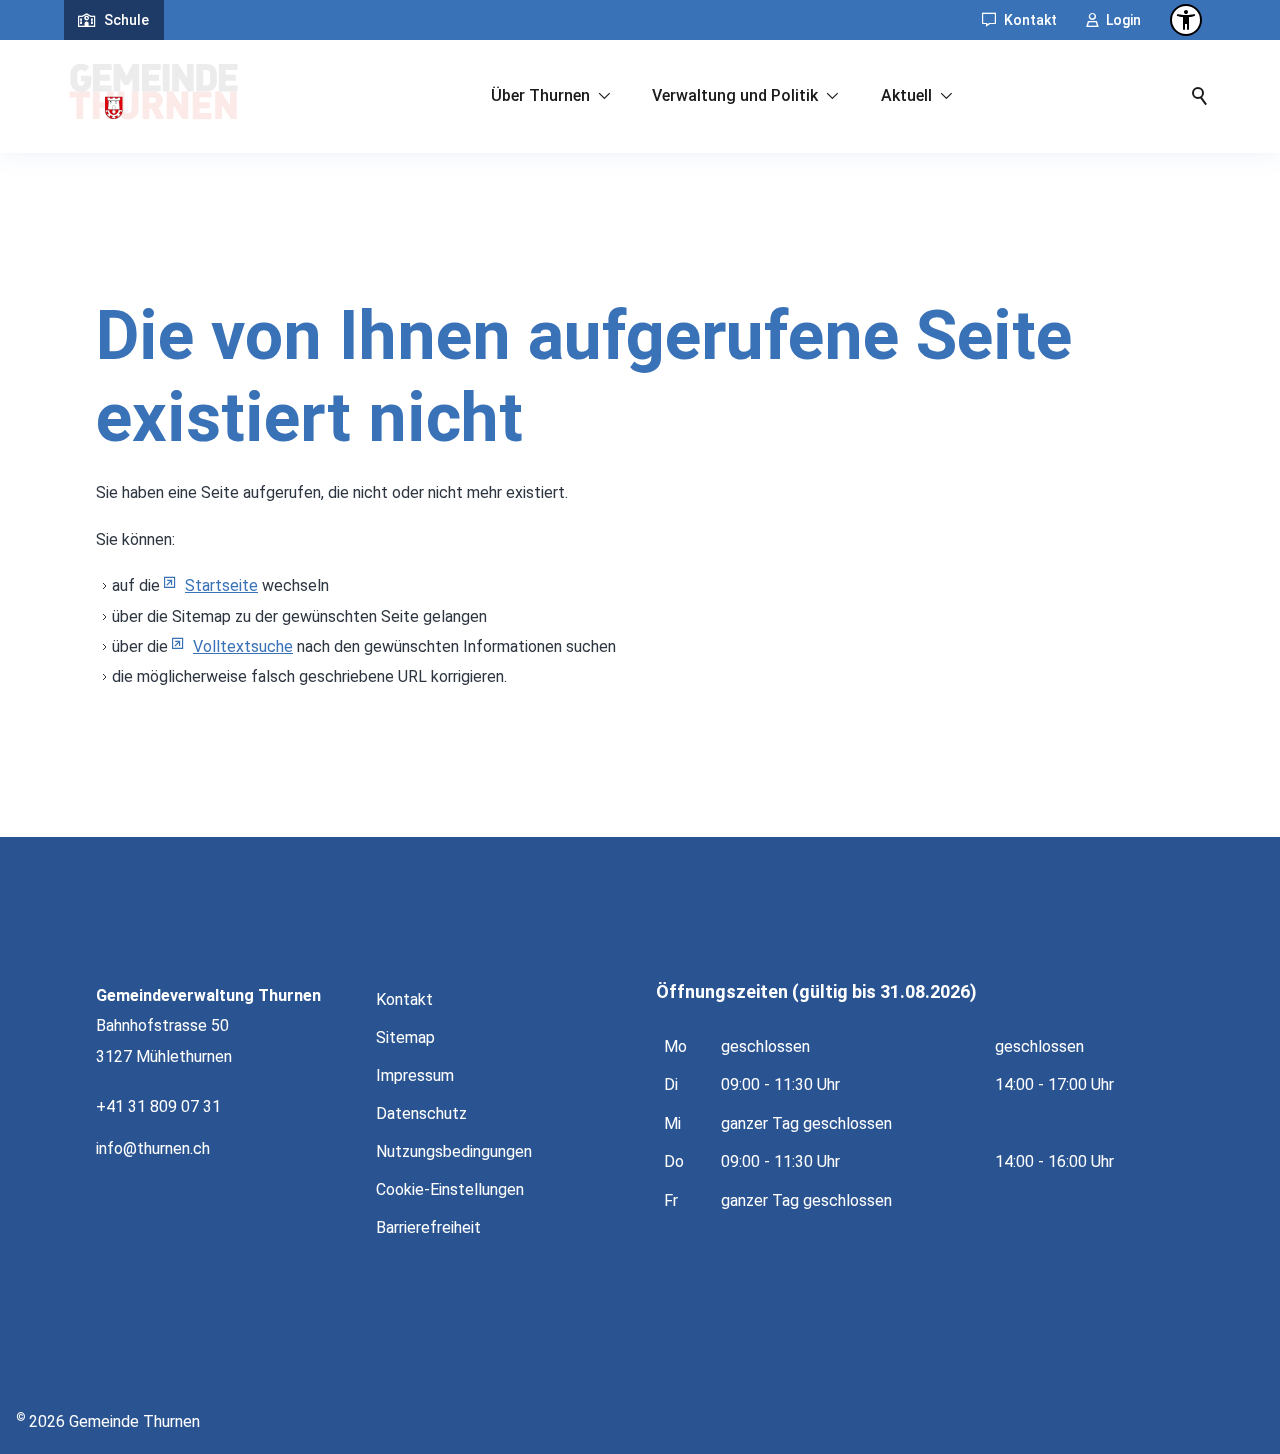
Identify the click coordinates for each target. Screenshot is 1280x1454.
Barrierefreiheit (428, 1227)
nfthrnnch (154, 1148)
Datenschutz (421, 1113)
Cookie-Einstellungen (450, 1189)
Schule (126, 20)
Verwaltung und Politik (735, 95)
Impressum (415, 1075)
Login (1123, 20)
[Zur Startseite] (154, 96)
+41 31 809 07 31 (158, 1106)
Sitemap (405, 1037)
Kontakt (1030, 20)
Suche (1200, 96)
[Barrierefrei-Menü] (1186, 20)
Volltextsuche (243, 646)
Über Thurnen (540, 95)
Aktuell (906, 95)
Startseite (221, 585)
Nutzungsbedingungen (454, 1151)
